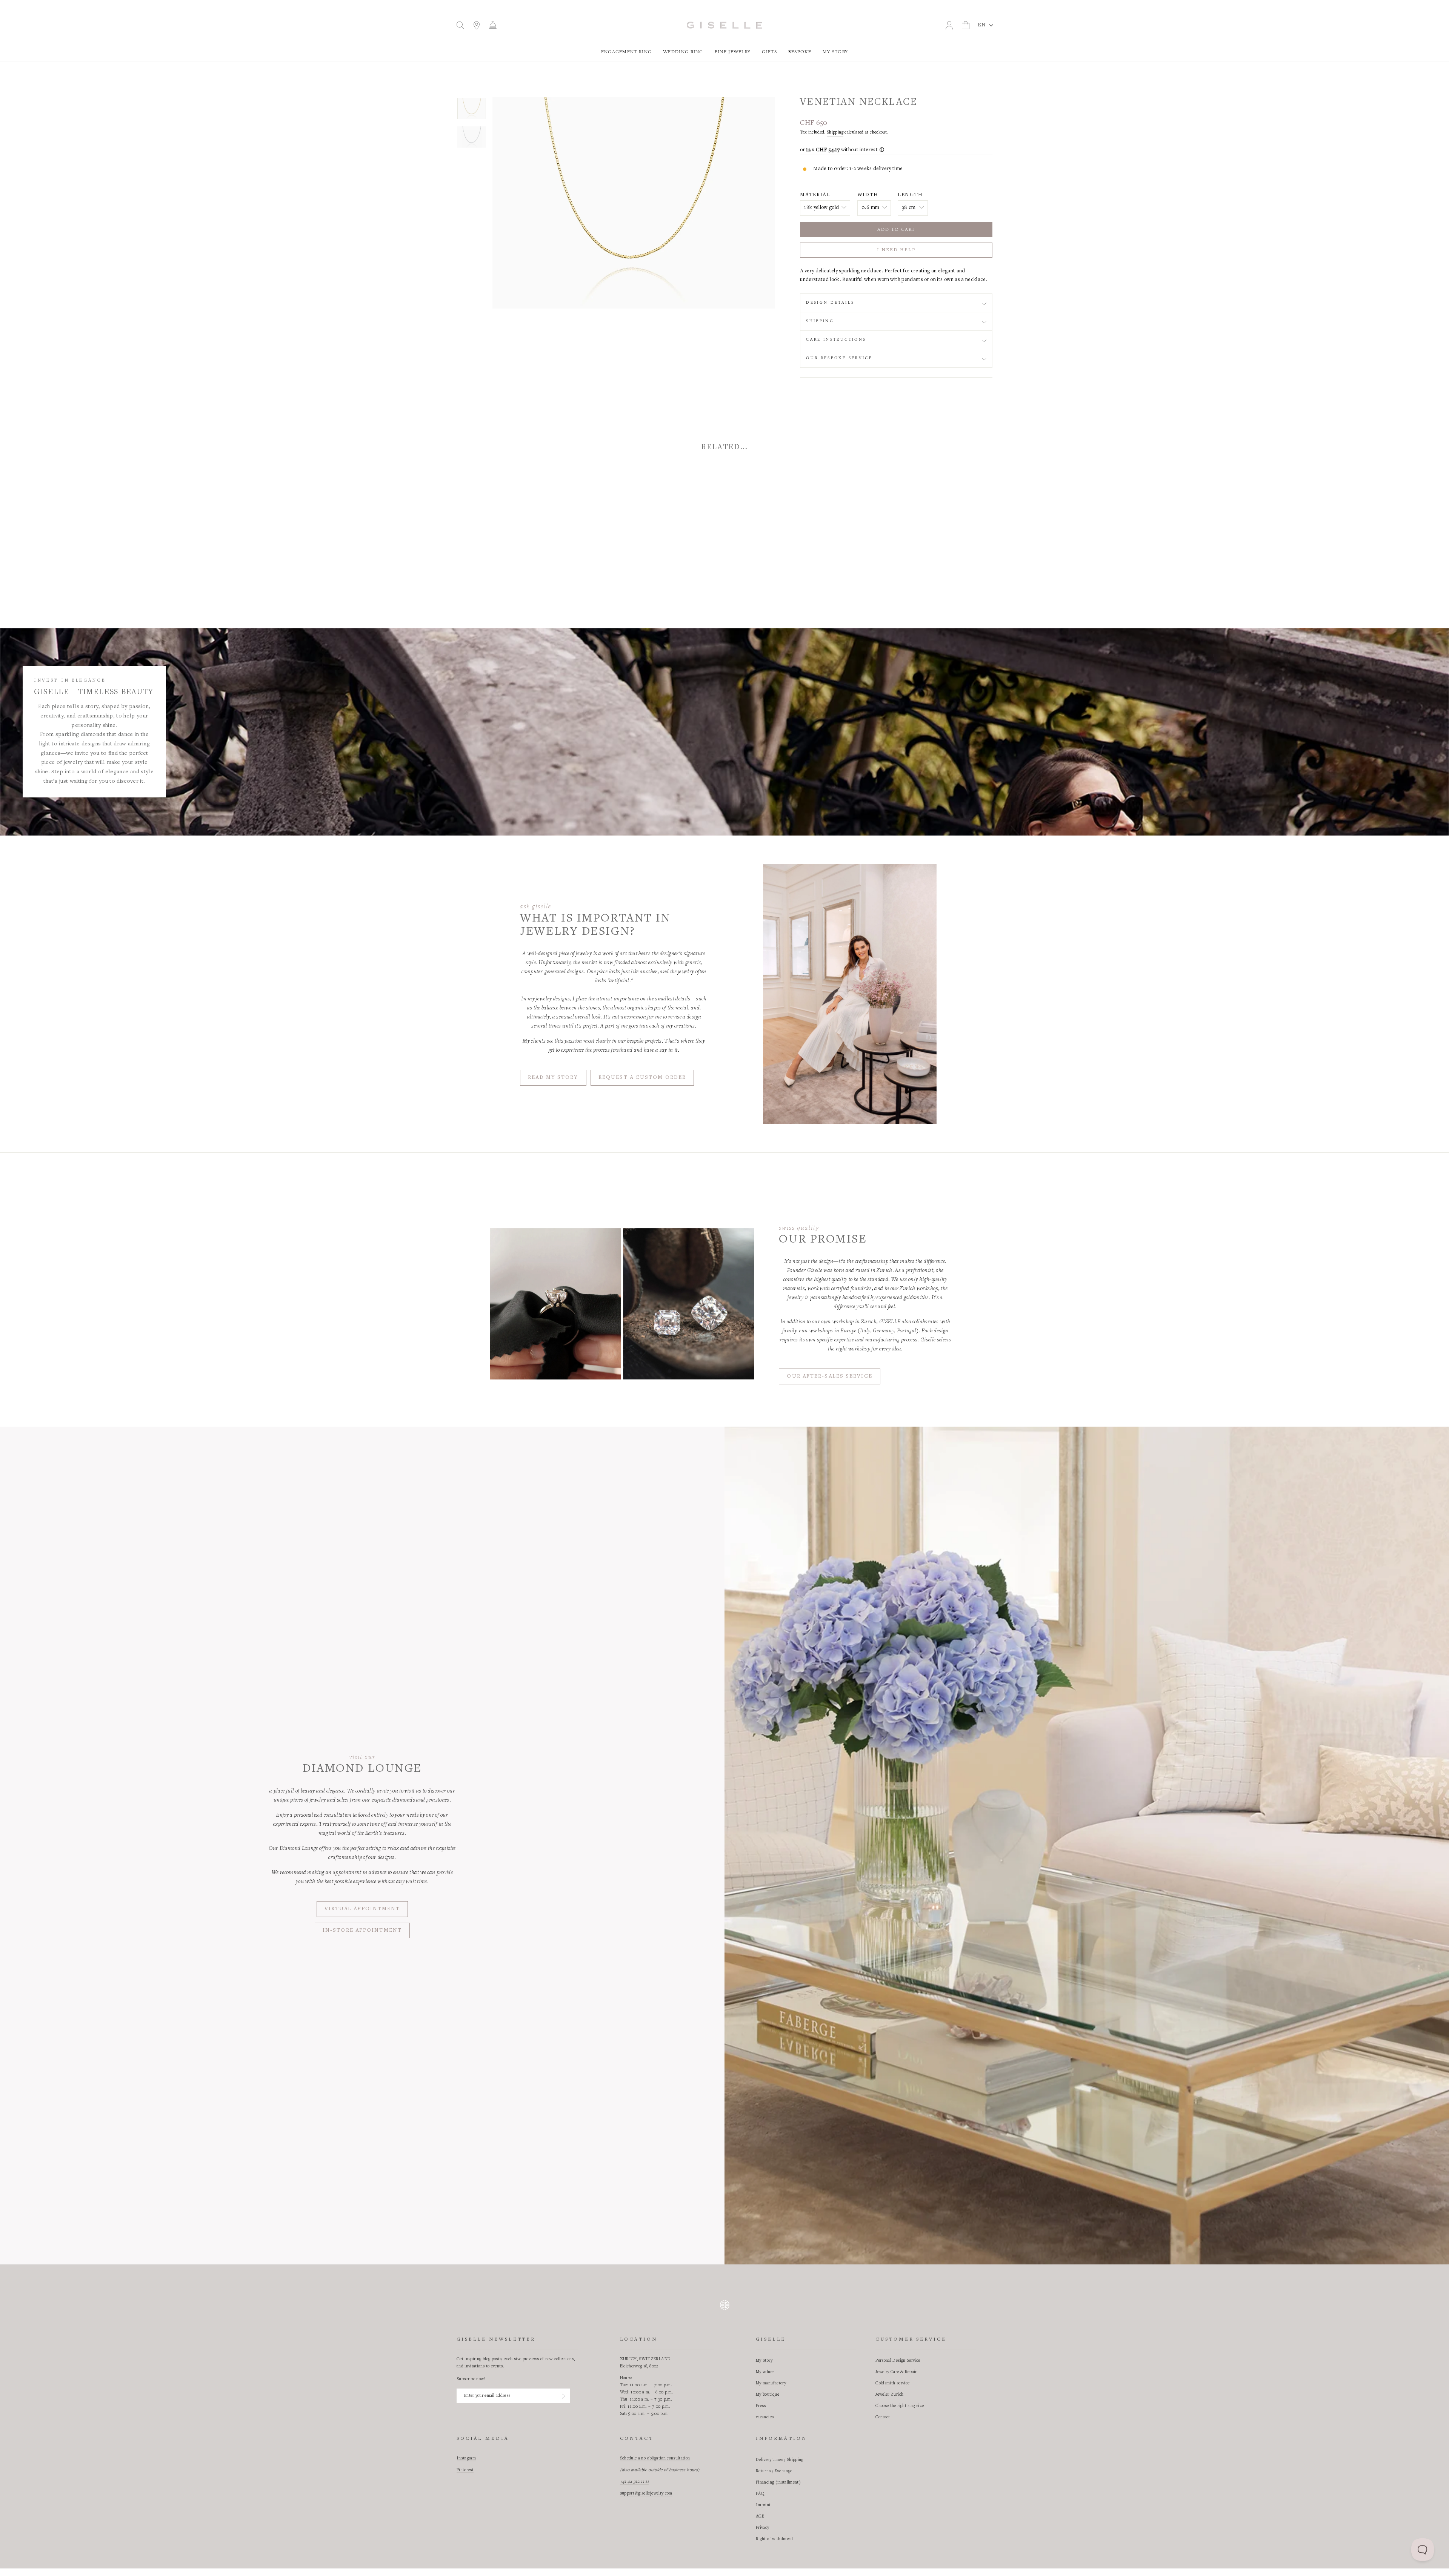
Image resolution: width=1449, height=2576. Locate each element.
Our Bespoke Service (839, 358)
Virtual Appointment (362, 1909)
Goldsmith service (892, 2383)
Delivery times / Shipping (780, 2460)
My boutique (768, 2395)
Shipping (835, 132)
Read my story (553, 1078)
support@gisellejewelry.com (646, 2493)
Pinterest (465, 2470)
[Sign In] (563, 2396)
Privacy (762, 2528)
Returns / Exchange (774, 2471)
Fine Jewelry (733, 52)
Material (815, 195)
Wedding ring (683, 52)
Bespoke (800, 52)
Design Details (830, 303)
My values (765, 2372)
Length (910, 195)
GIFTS (769, 52)
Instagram (466, 2458)
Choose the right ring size (900, 2406)
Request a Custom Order (642, 1078)
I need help (896, 250)
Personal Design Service (898, 2361)
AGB (760, 2516)
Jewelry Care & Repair (896, 2372)
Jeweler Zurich (889, 2395)
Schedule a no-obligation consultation (655, 2458)
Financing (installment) (778, 2482)
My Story (835, 52)
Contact (883, 2417)
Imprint (763, 2505)
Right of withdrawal (774, 2539)
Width (868, 195)
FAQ (760, 2494)
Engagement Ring (627, 52)
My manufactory (771, 2383)
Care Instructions (836, 339)
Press (761, 2406)
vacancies (765, 2417)
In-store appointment (362, 1931)
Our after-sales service (829, 1376)
